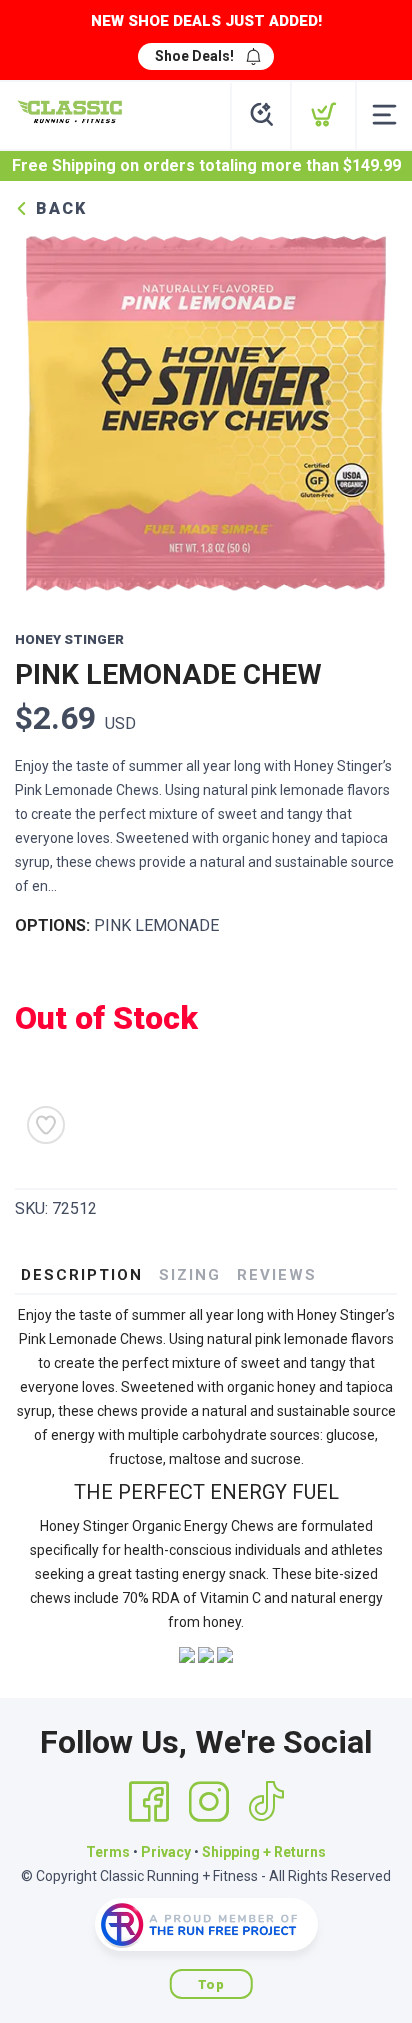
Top (211, 1984)
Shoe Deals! (194, 56)
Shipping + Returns (264, 1852)
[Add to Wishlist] (46, 1125)
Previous (46, 411)
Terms (108, 1852)
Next (366, 411)
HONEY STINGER (69, 639)
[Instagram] (209, 1802)
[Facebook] (149, 1802)
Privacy (166, 1852)
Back (58, 208)
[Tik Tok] (266, 1802)
